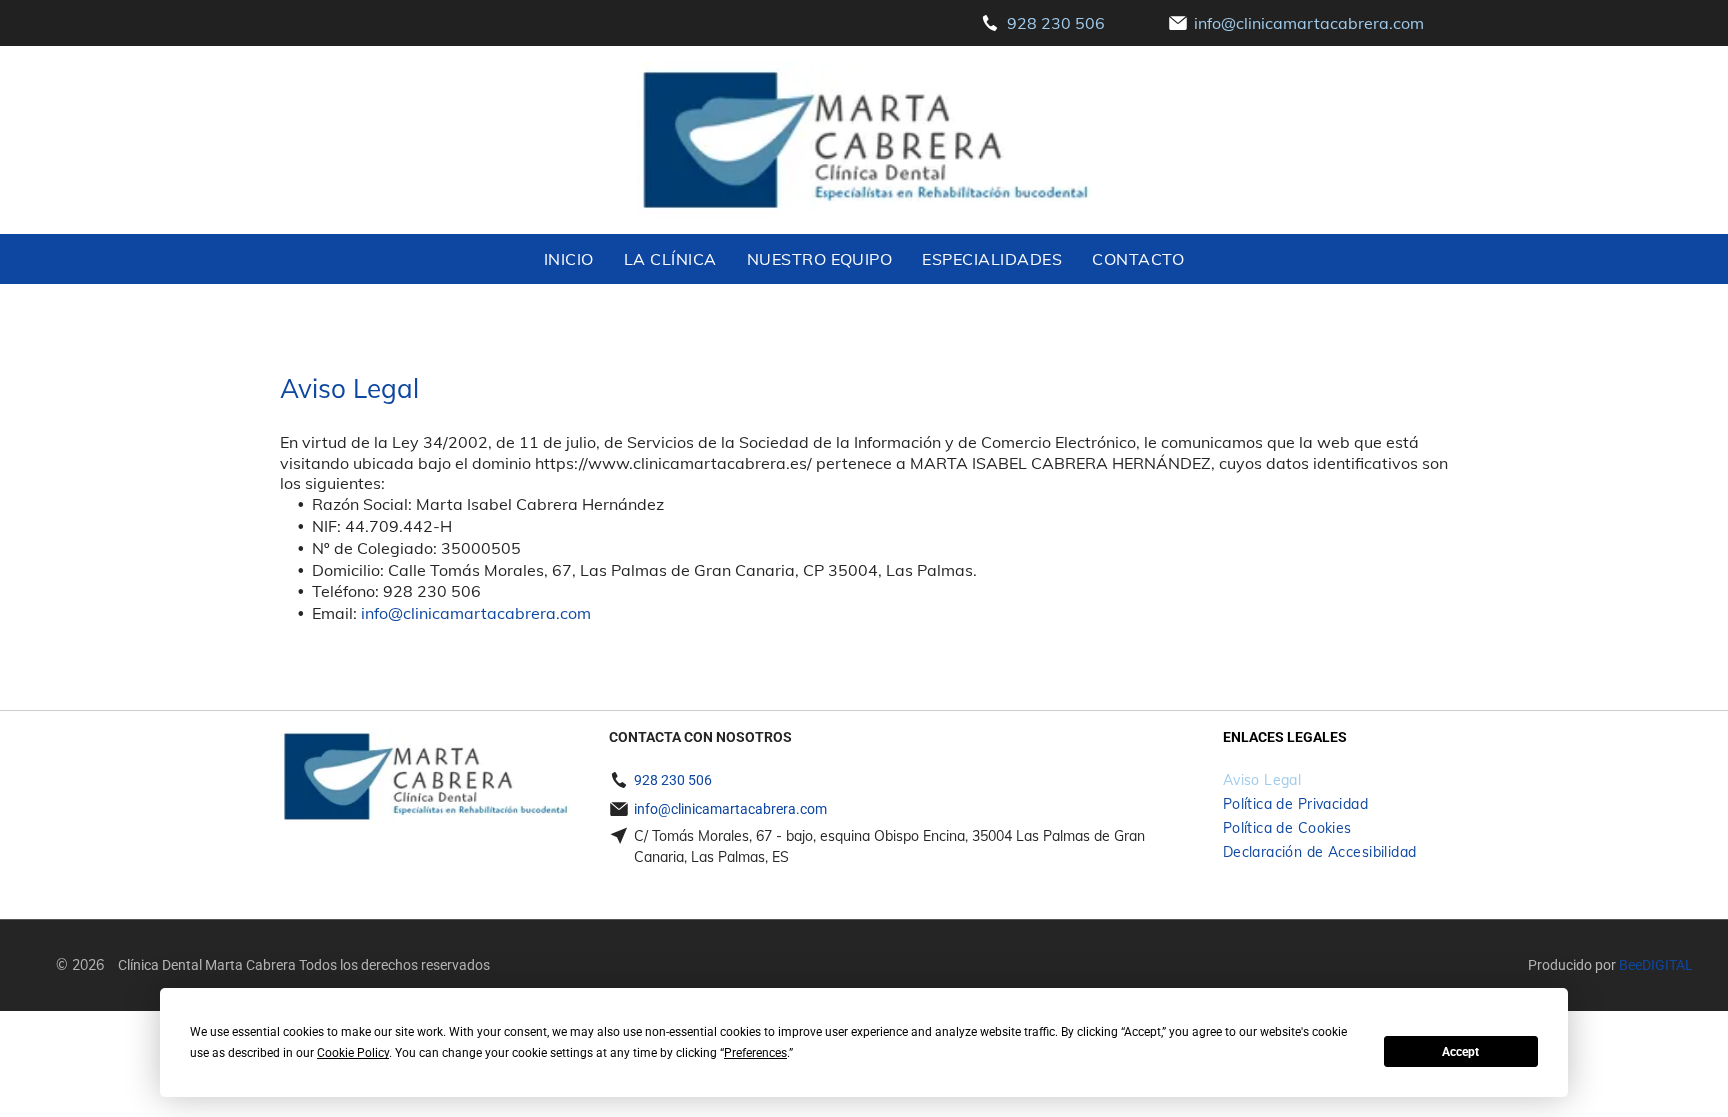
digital (1667, 965)
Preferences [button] (755, 1053)
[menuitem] (569, 259)
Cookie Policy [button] (353, 1053)
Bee (1630, 965)
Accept (1460, 1052)
